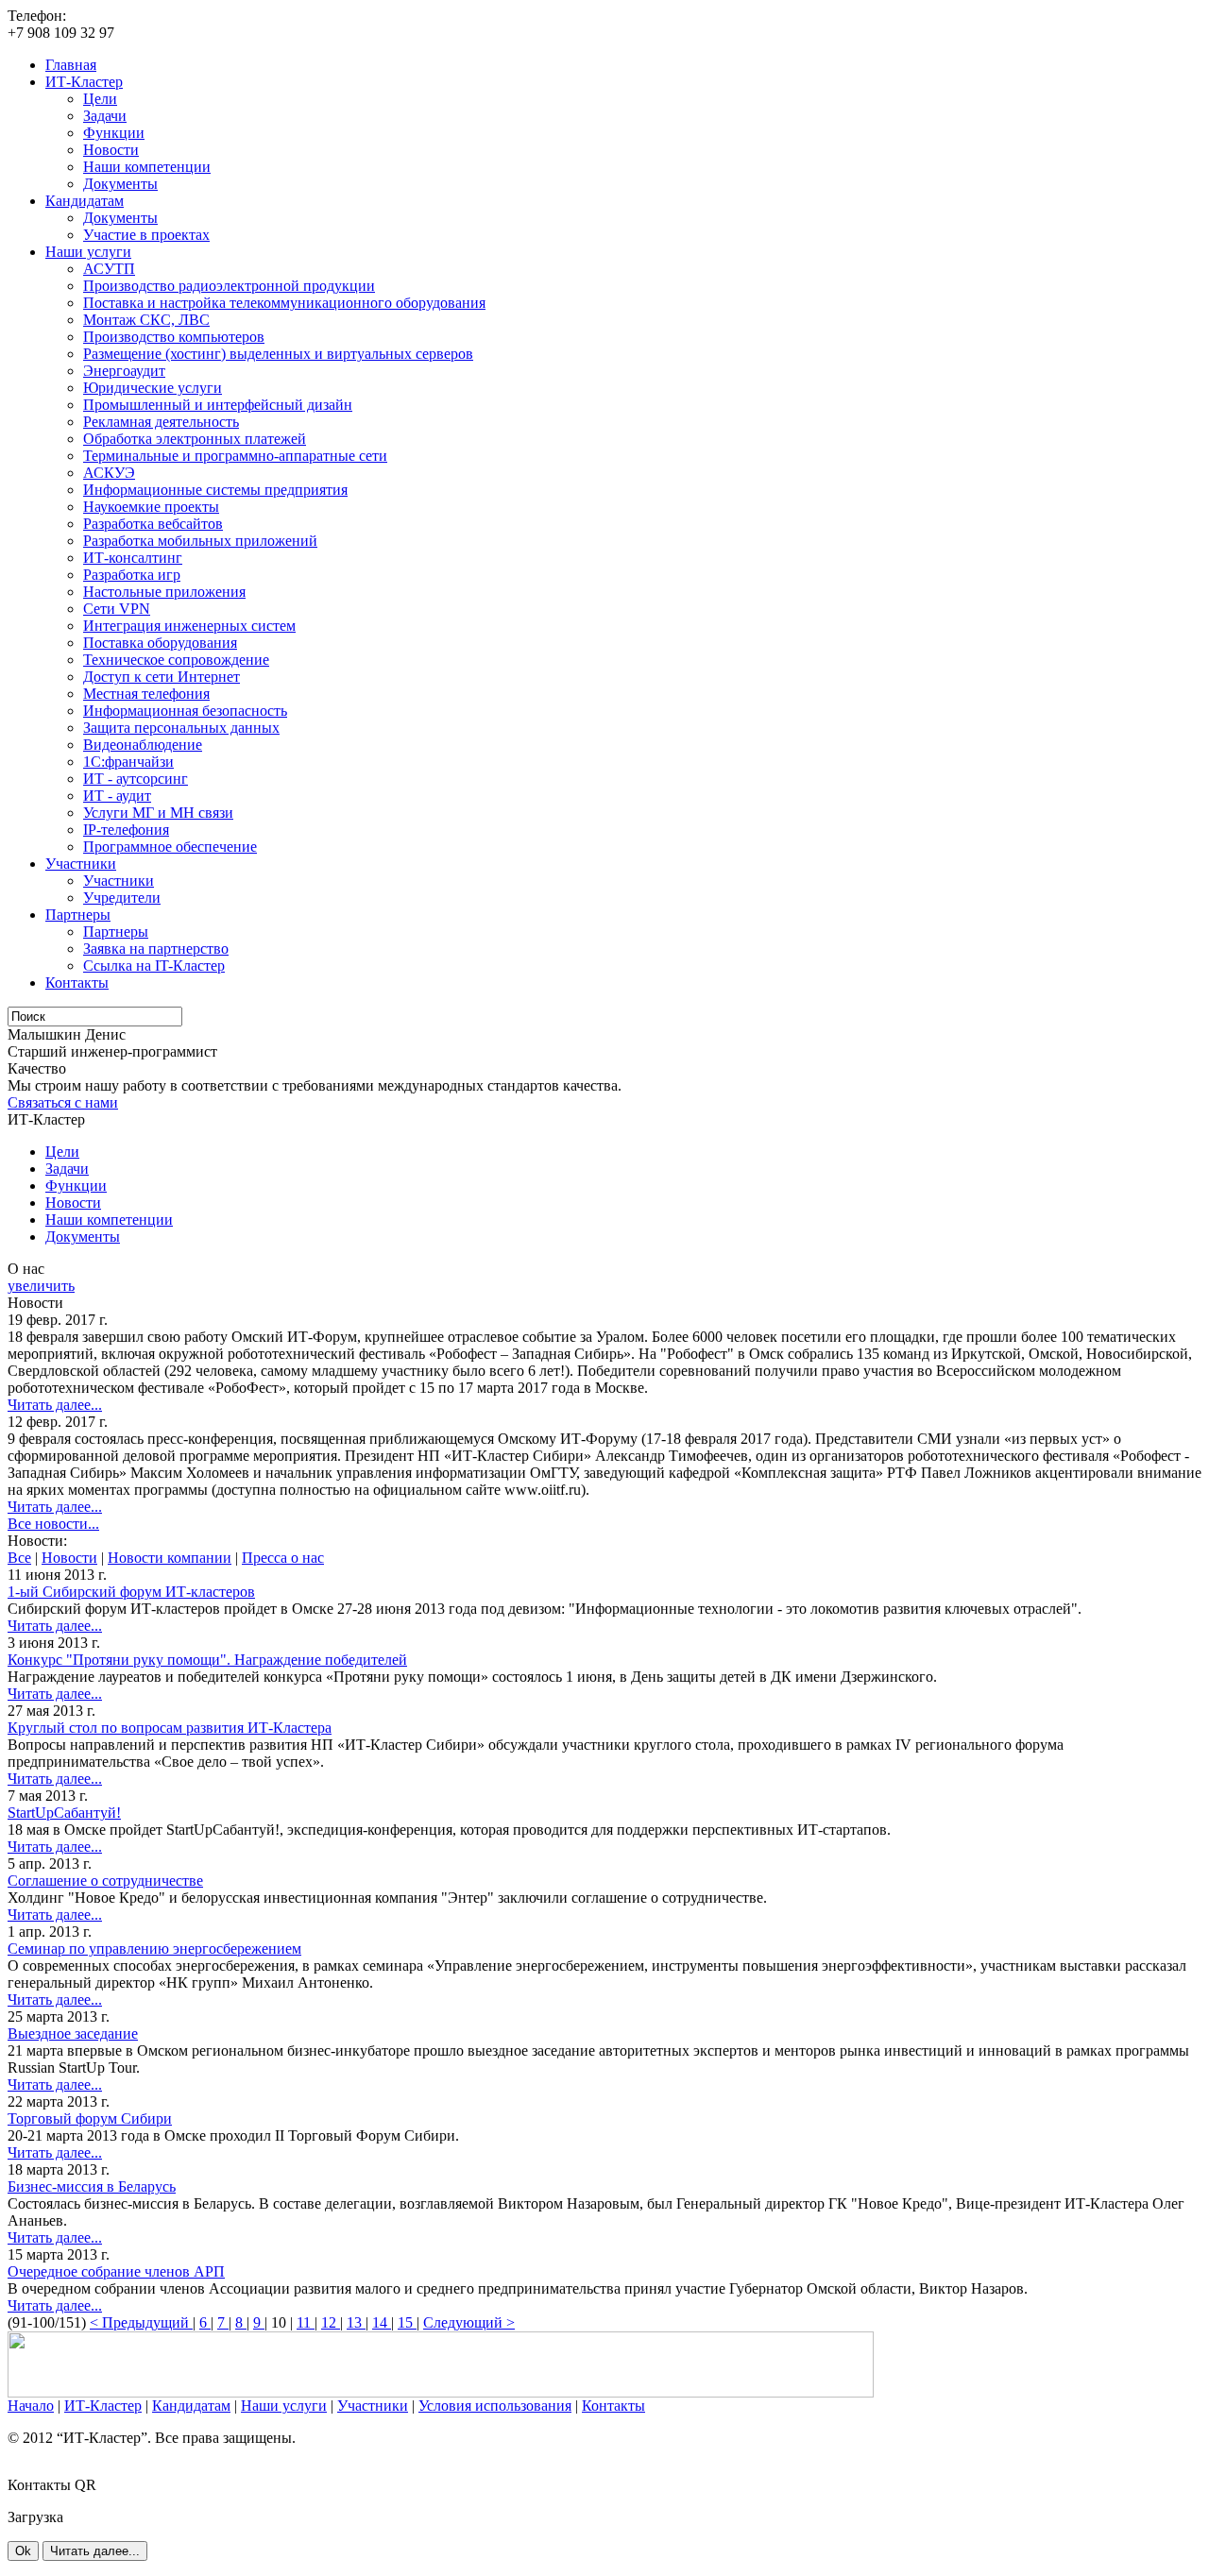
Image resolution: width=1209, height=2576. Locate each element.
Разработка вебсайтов (153, 524)
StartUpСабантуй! (64, 1813)
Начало (31, 2406)
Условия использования (495, 2406)
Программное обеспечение (170, 847)
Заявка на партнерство (156, 949)
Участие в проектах (146, 235)
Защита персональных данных (181, 728)
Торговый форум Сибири (90, 2118)
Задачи (105, 116)
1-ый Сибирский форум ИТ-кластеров (131, 1592)
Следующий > (469, 2322)
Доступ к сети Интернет (162, 677)
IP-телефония (126, 830)
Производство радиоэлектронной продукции (229, 286)
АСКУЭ (109, 473)
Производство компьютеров (174, 337)
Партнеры (78, 915)
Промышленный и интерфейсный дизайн (218, 405)
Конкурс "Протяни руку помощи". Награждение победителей (207, 1660)
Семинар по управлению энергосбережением (154, 1949)
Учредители (122, 898)
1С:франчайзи (128, 762)
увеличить (41, 1286)
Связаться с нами (63, 1102)
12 (331, 2322)
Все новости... (53, 1524)
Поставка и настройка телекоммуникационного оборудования (284, 303)
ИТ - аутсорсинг (136, 779)
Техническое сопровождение (176, 660)
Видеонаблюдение (143, 745)
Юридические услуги (153, 388)
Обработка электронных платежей (195, 439)
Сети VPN (117, 609)
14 (382, 2322)
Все (19, 1558)
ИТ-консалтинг (133, 558)
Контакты (77, 983)
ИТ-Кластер (84, 82)
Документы (120, 184)
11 (306, 2322)
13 (356, 2322)
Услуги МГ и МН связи (158, 813)
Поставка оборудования (160, 643)
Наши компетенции (147, 167)
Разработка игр (132, 575)
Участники (81, 864)
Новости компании (170, 1558)
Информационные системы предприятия (215, 490)
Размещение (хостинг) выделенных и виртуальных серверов (278, 354)
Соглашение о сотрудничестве (105, 1881)
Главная (71, 65)
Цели (100, 99)
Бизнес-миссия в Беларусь (92, 2186)
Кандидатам (85, 201)
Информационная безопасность (185, 711)
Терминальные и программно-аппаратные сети (235, 456)
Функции (114, 133)
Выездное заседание (73, 2034)
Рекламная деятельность (161, 422)
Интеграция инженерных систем (189, 626)
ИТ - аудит (117, 796)
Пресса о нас (283, 1558)
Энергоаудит (124, 371)
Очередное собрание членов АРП (116, 2271)
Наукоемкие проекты (151, 507)
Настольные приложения (164, 592)
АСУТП (109, 269)
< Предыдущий (141, 2322)
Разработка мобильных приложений (200, 541)
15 (407, 2322)
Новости (111, 150)
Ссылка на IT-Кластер (154, 966)
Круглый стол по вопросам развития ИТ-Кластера (170, 1728)
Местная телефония (146, 694)
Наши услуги (88, 252)
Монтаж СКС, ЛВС (146, 320)
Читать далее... (55, 1405)
